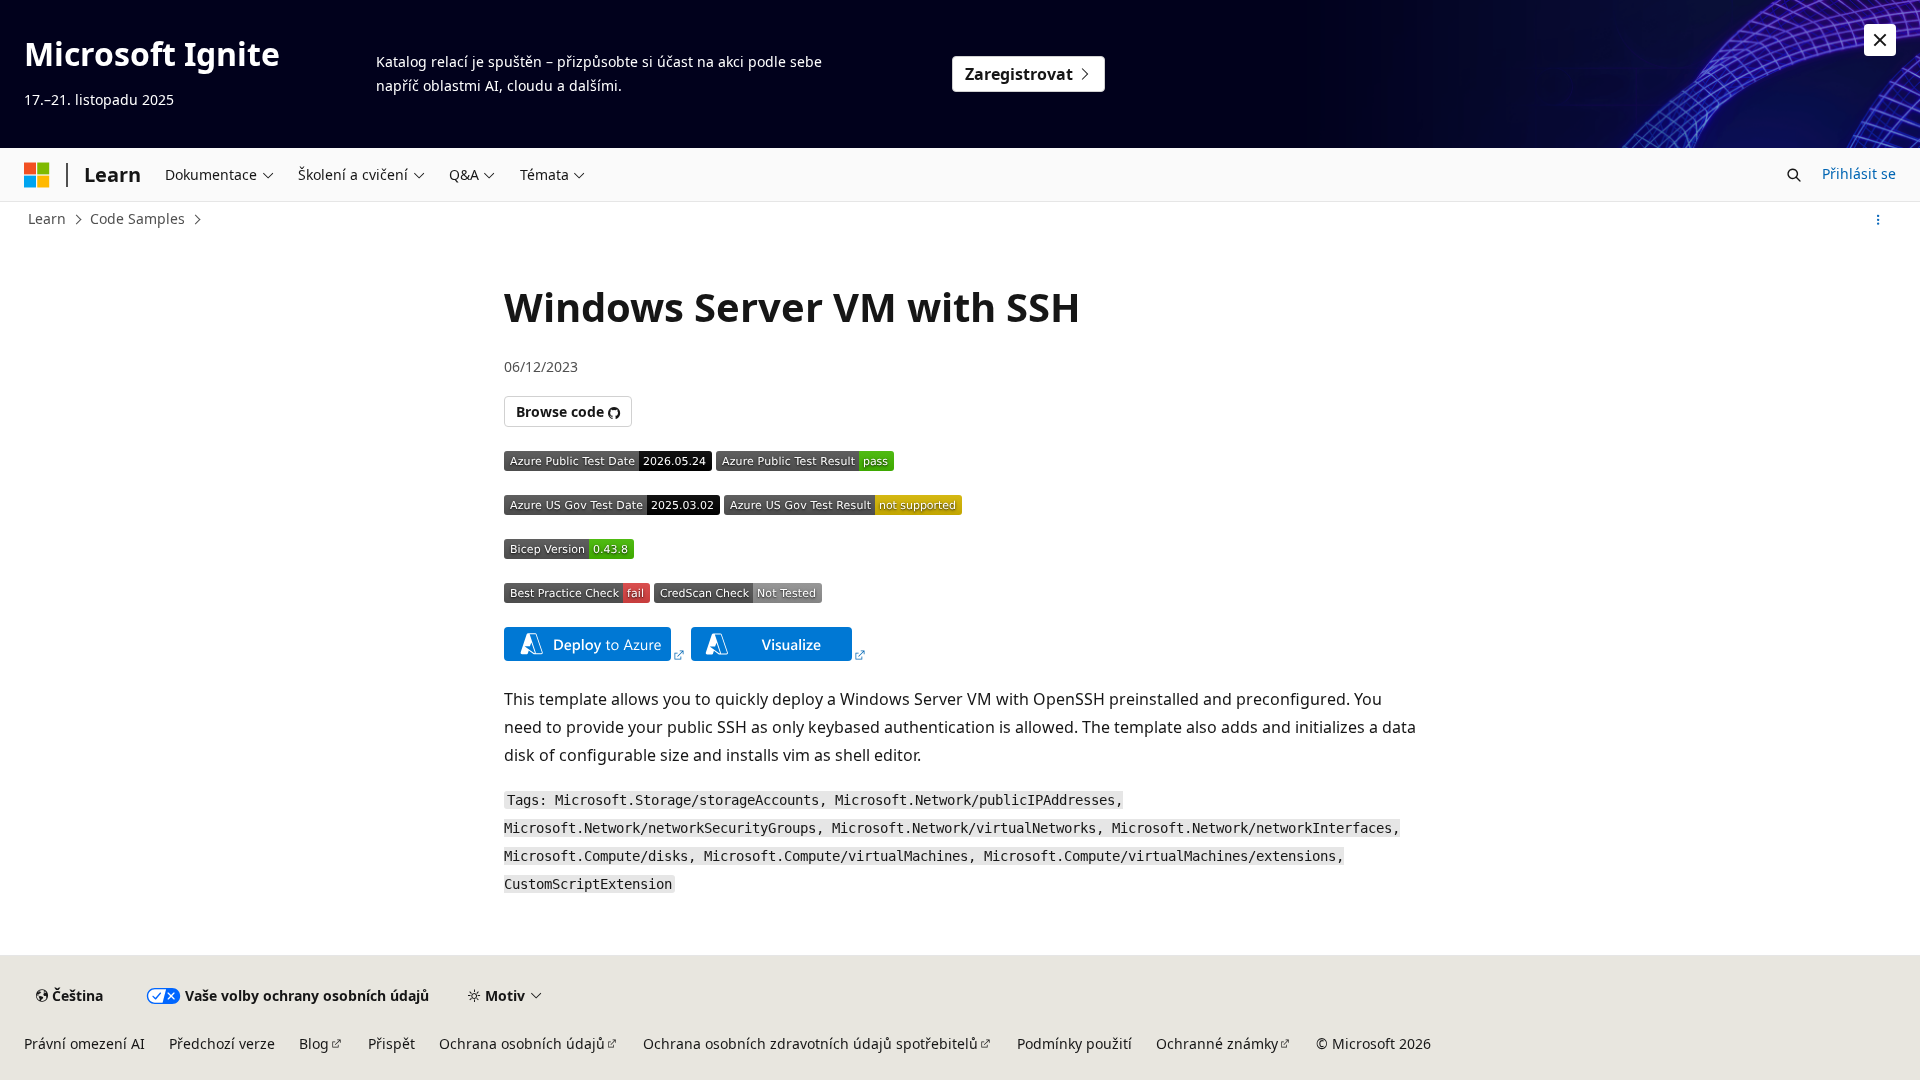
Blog (314, 1043)
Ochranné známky (1217, 1043)
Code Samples (137, 218)
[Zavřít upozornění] (1880, 40)
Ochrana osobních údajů (522, 1043)
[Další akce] (1878, 220)
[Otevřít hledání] (1794, 175)
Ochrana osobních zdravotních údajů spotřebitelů (810, 1043)
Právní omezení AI (84, 1043)
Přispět (391, 1043)
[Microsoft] (37, 175)
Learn (47, 218)
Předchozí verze (222, 1043)
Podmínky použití (1074, 1043)
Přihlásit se (1859, 173)
